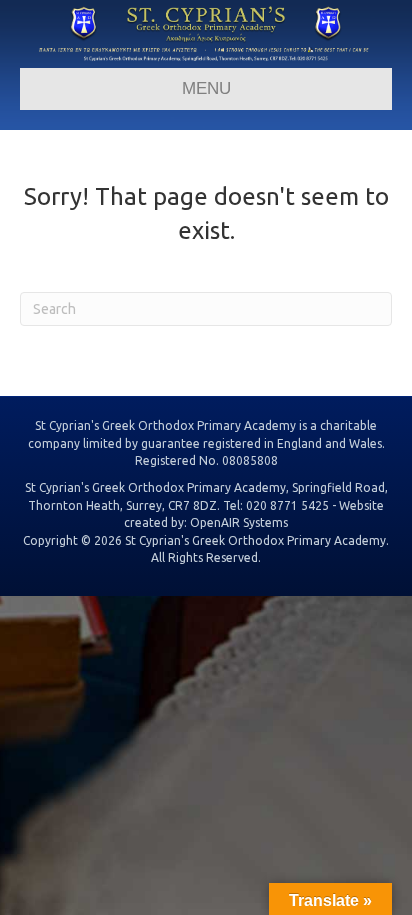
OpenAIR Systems (239, 522)
